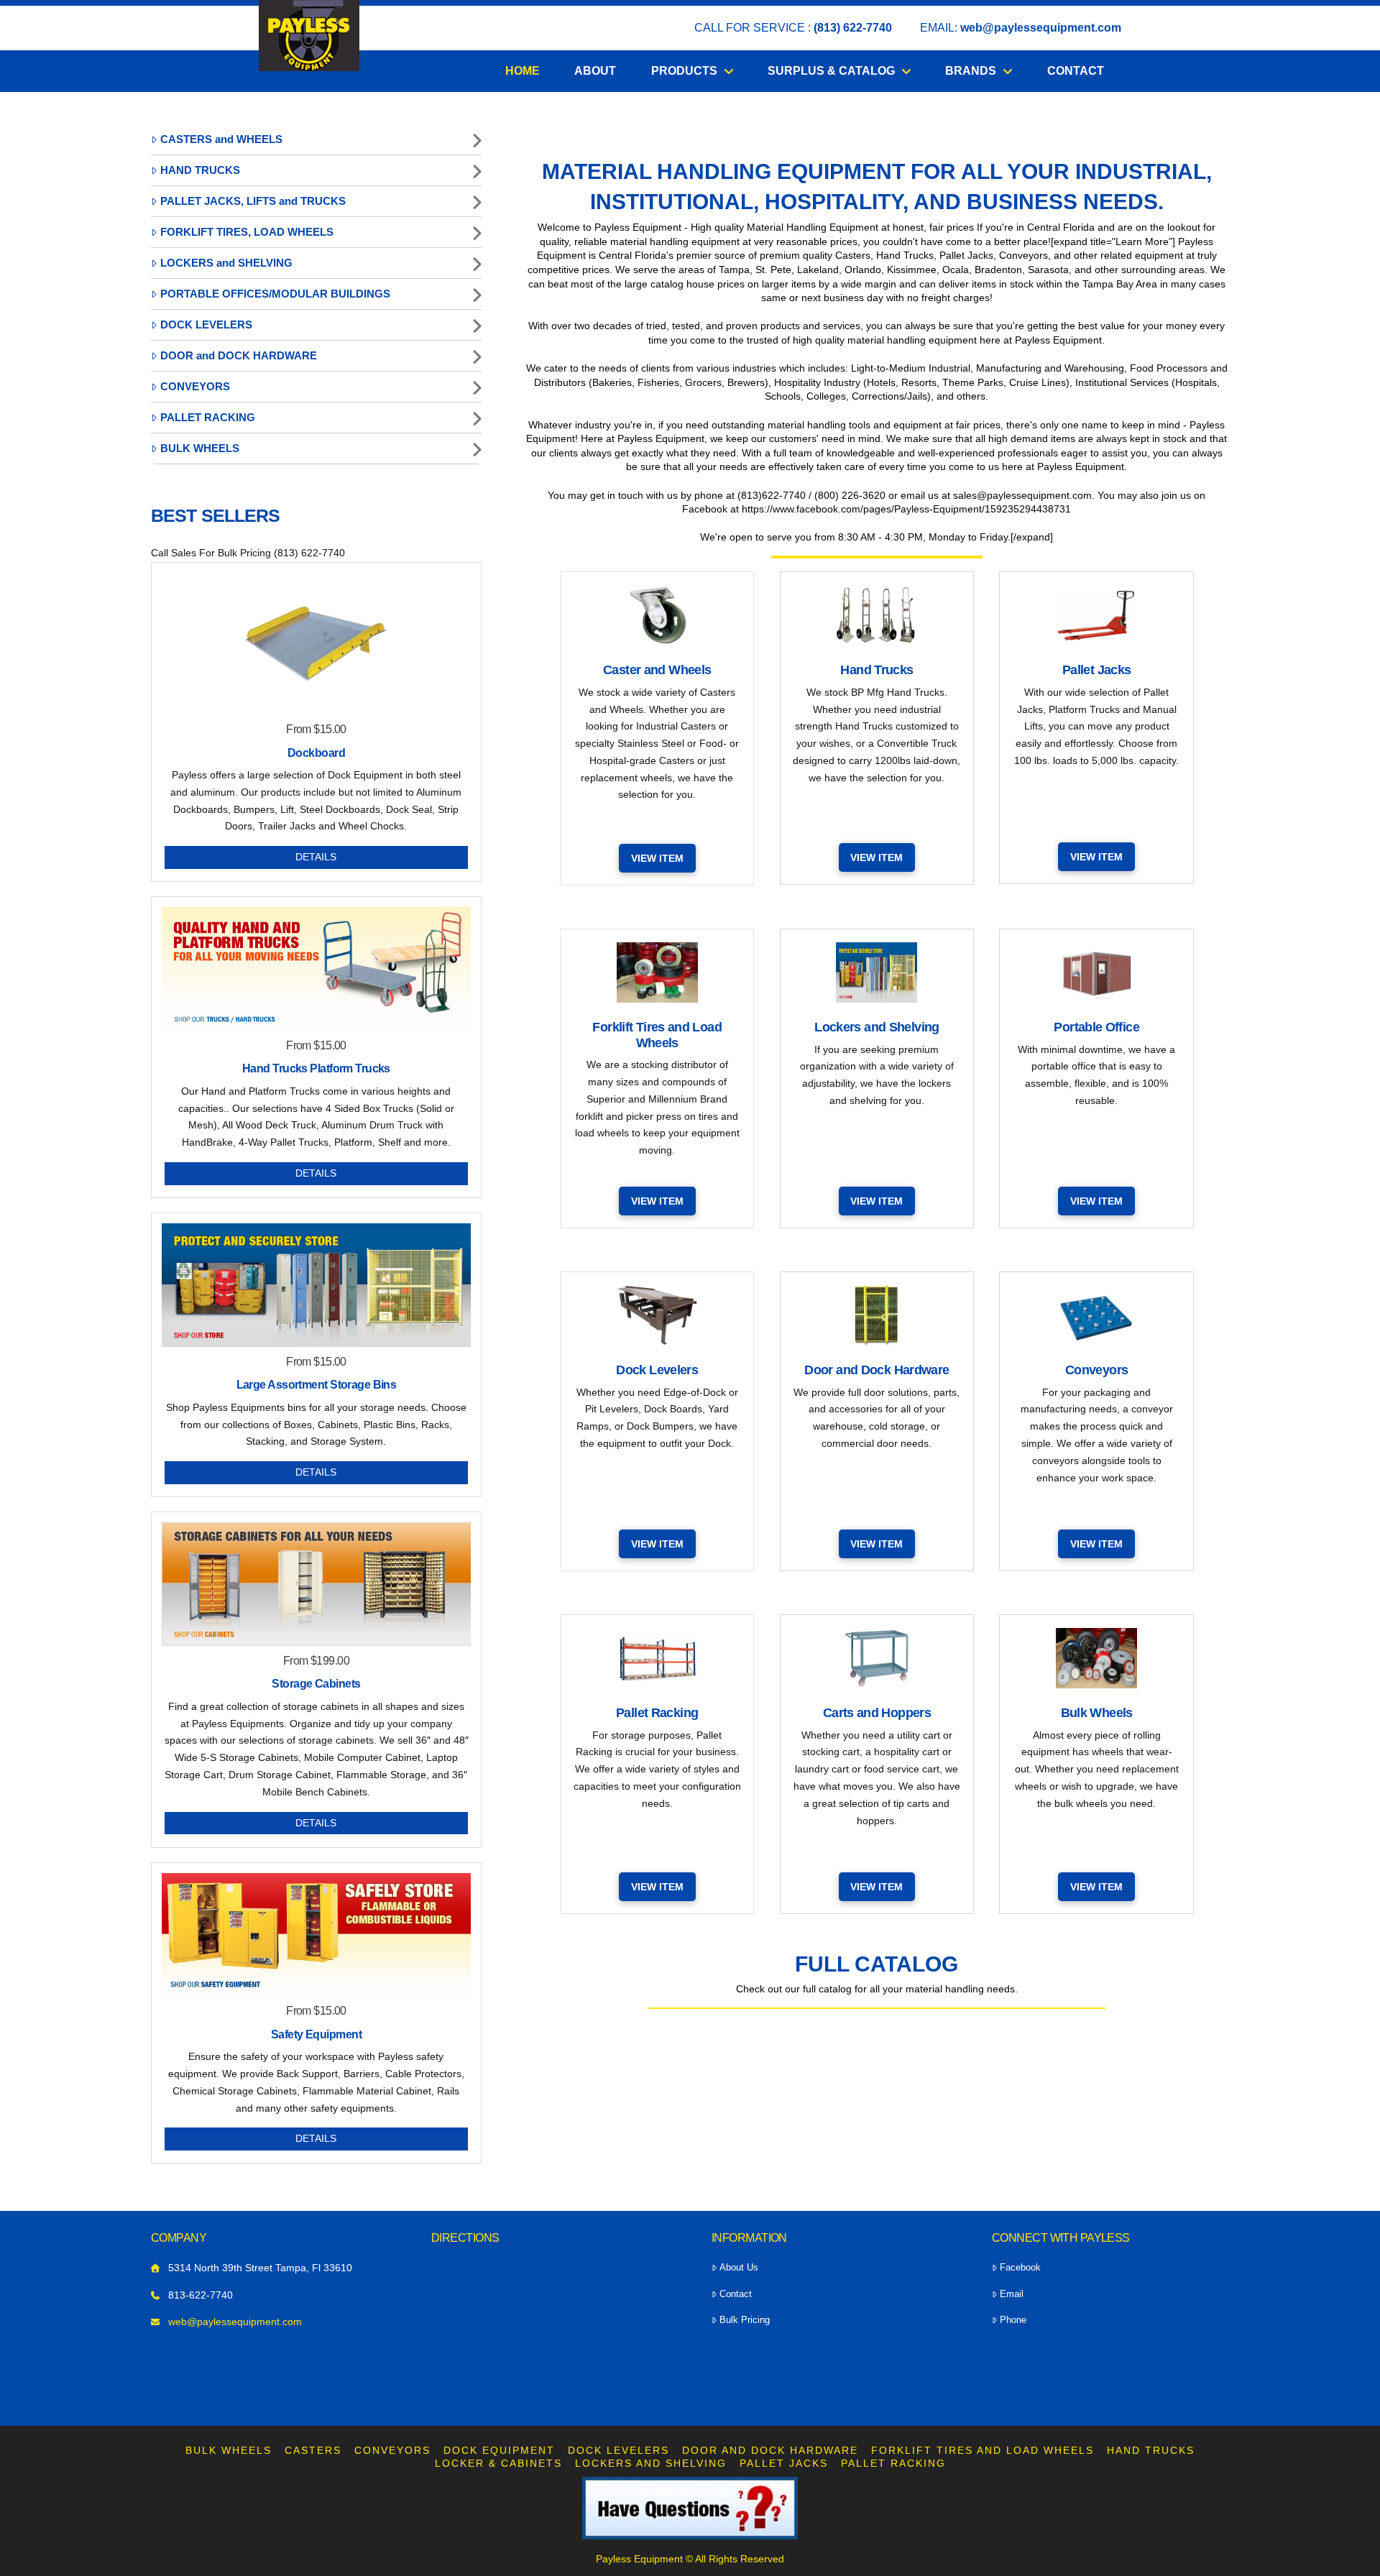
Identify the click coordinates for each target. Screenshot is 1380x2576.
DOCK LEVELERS (206, 325)
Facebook (1020, 2267)
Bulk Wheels (229, 2450)
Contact (736, 2294)
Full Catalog (877, 1964)
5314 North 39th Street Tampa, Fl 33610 (260, 2268)
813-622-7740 (201, 2295)
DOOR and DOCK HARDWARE (239, 355)
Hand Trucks (1151, 2450)
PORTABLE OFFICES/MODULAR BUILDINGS (275, 294)
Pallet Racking (893, 2463)
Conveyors (392, 2450)
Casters (313, 2450)
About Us (739, 2267)
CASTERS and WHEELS (221, 139)
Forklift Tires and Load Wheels (983, 2450)
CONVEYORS (195, 386)
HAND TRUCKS (200, 170)
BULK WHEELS (200, 448)
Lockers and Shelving (651, 2463)
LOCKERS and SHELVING (226, 263)
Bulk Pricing (745, 2320)
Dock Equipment (499, 2450)
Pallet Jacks (784, 2463)
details (316, 857)
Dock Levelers (618, 2450)
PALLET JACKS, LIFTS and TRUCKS (253, 201)
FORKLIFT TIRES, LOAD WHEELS (247, 232)
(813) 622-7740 (853, 28)
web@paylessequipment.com (1041, 28)
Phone (1013, 2320)
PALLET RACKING (208, 417)
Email (1012, 2294)
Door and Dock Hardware (770, 2450)
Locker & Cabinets (498, 2463)
